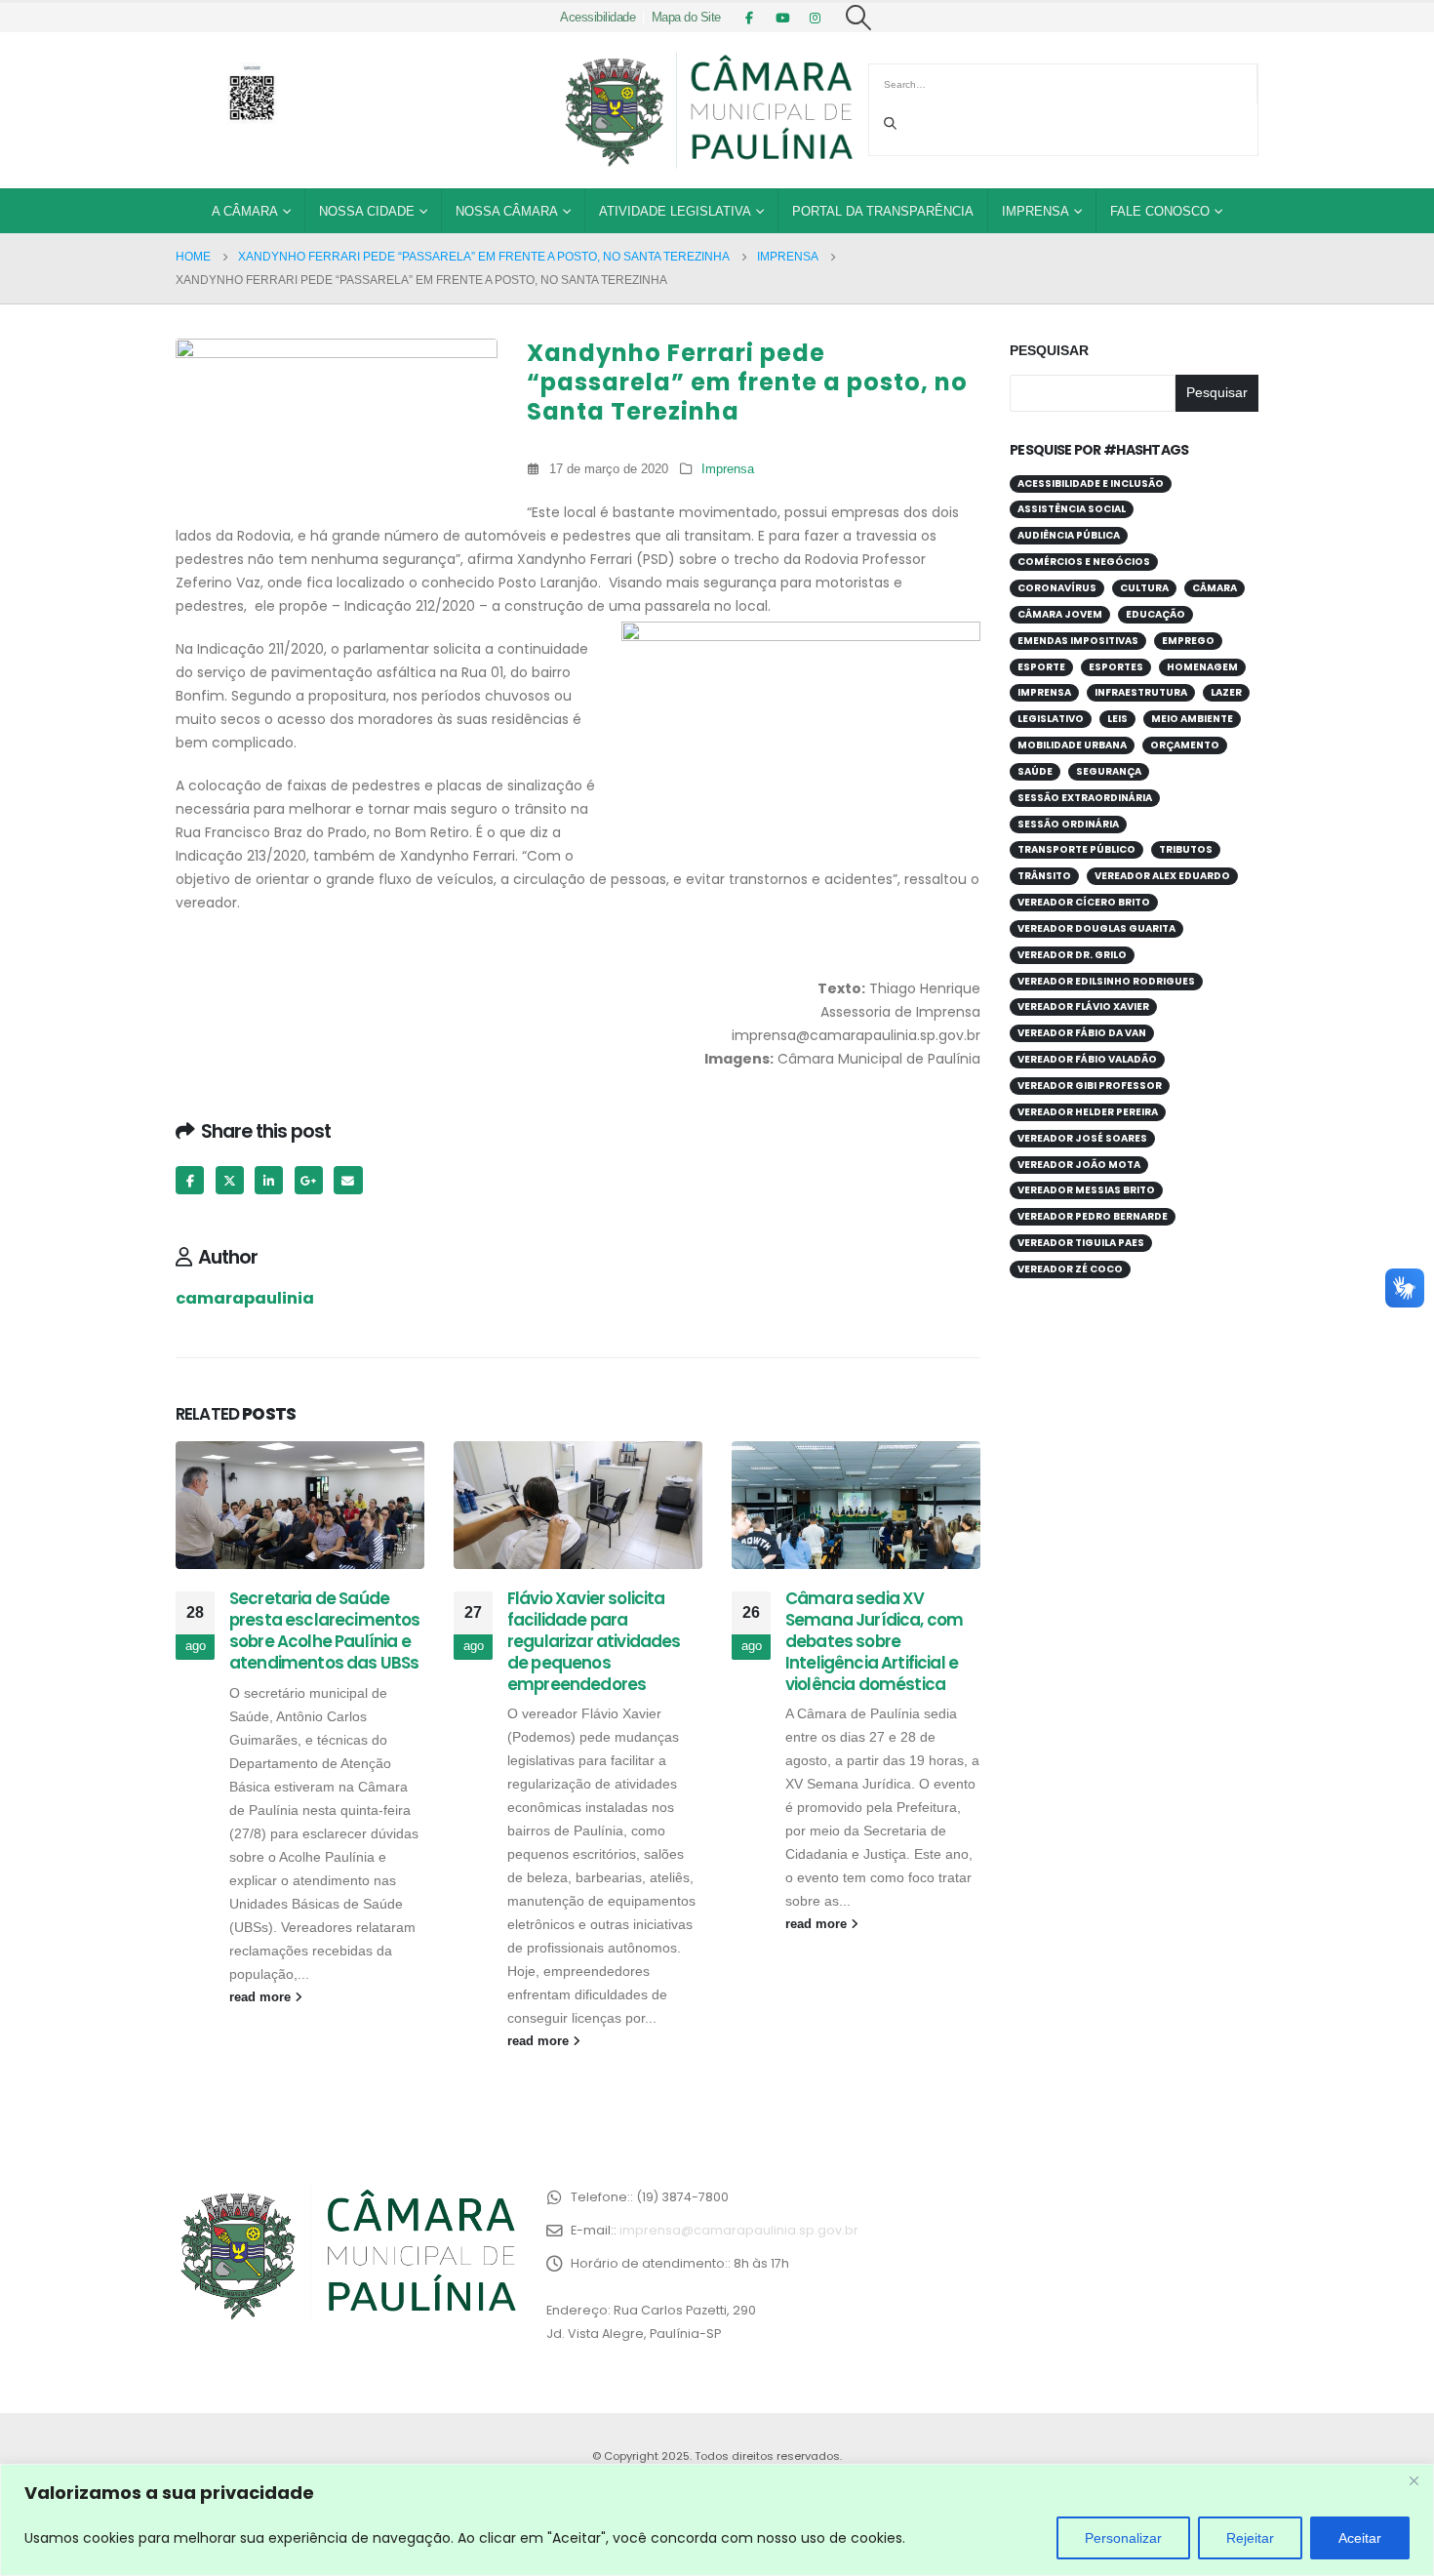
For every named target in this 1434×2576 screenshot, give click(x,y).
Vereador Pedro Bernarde (1093, 1216)
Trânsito (1044, 876)
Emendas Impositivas (1078, 641)
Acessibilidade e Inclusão (1091, 483)
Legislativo (1051, 719)
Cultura (1144, 588)
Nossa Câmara (507, 211)
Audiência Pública (1069, 535)
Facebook (190, 1180)
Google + (309, 1180)
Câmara (1215, 588)
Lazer (1226, 692)
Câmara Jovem (1060, 614)
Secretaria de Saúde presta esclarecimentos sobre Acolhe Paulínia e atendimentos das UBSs (325, 1630)
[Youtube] (782, 18)
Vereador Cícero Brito (1084, 902)
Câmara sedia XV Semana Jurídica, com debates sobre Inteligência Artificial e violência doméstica (874, 1641)
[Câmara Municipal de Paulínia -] (707, 110)
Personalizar (1123, 2538)
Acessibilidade (597, 18)
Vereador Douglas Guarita (1096, 928)
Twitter (230, 1180)
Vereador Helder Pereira (1088, 1112)
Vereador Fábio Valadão (1087, 1059)
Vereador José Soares (1082, 1138)
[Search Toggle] (859, 18)
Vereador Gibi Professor (1090, 1086)
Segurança (1109, 771)
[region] (717, 2520)
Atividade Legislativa (675, 211)
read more (262, 1997)
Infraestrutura (1141, 692)
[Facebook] (749, 18)
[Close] (1414, 2480)
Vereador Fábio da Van (1082, 1033)
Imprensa (1036, 211)
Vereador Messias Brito (1086, 1190)
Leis (1117, 719)
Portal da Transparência (883, 211)
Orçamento (1185, 745)
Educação (1155, 614)
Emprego (1188, 641)
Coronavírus (1057, 588)
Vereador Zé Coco (1070, 1269)
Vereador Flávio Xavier (1083, 1006)
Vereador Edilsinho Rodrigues (1106, 981)
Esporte (1041, 667)
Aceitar (1360, 2538)
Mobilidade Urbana (1072, 745)
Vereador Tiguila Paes (1081, 1243)
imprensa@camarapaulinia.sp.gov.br (739, 2230)
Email (348, 1180)
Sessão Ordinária (1068, 824)
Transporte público (1076, 849)
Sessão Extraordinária (1085, 798)
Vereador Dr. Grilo (1072, 955)
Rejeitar (1250, 2538)
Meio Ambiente (1192, 719)
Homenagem (1202, 667)
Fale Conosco (1160, 211)
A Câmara (245, 211)
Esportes (1116, 667)
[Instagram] (816, 18)
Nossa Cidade (367, 211)
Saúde (1035, 771)
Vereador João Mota (1079, 1165)
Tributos (1186, 849)
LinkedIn (269, 1180)
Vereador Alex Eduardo (1162, 876)
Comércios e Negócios (1084, 562)
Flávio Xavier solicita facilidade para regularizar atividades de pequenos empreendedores (594, 1641)
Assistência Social (1072, 509)
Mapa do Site (686, 18)
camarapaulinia (245, 1298)
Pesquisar (1049, 350)
